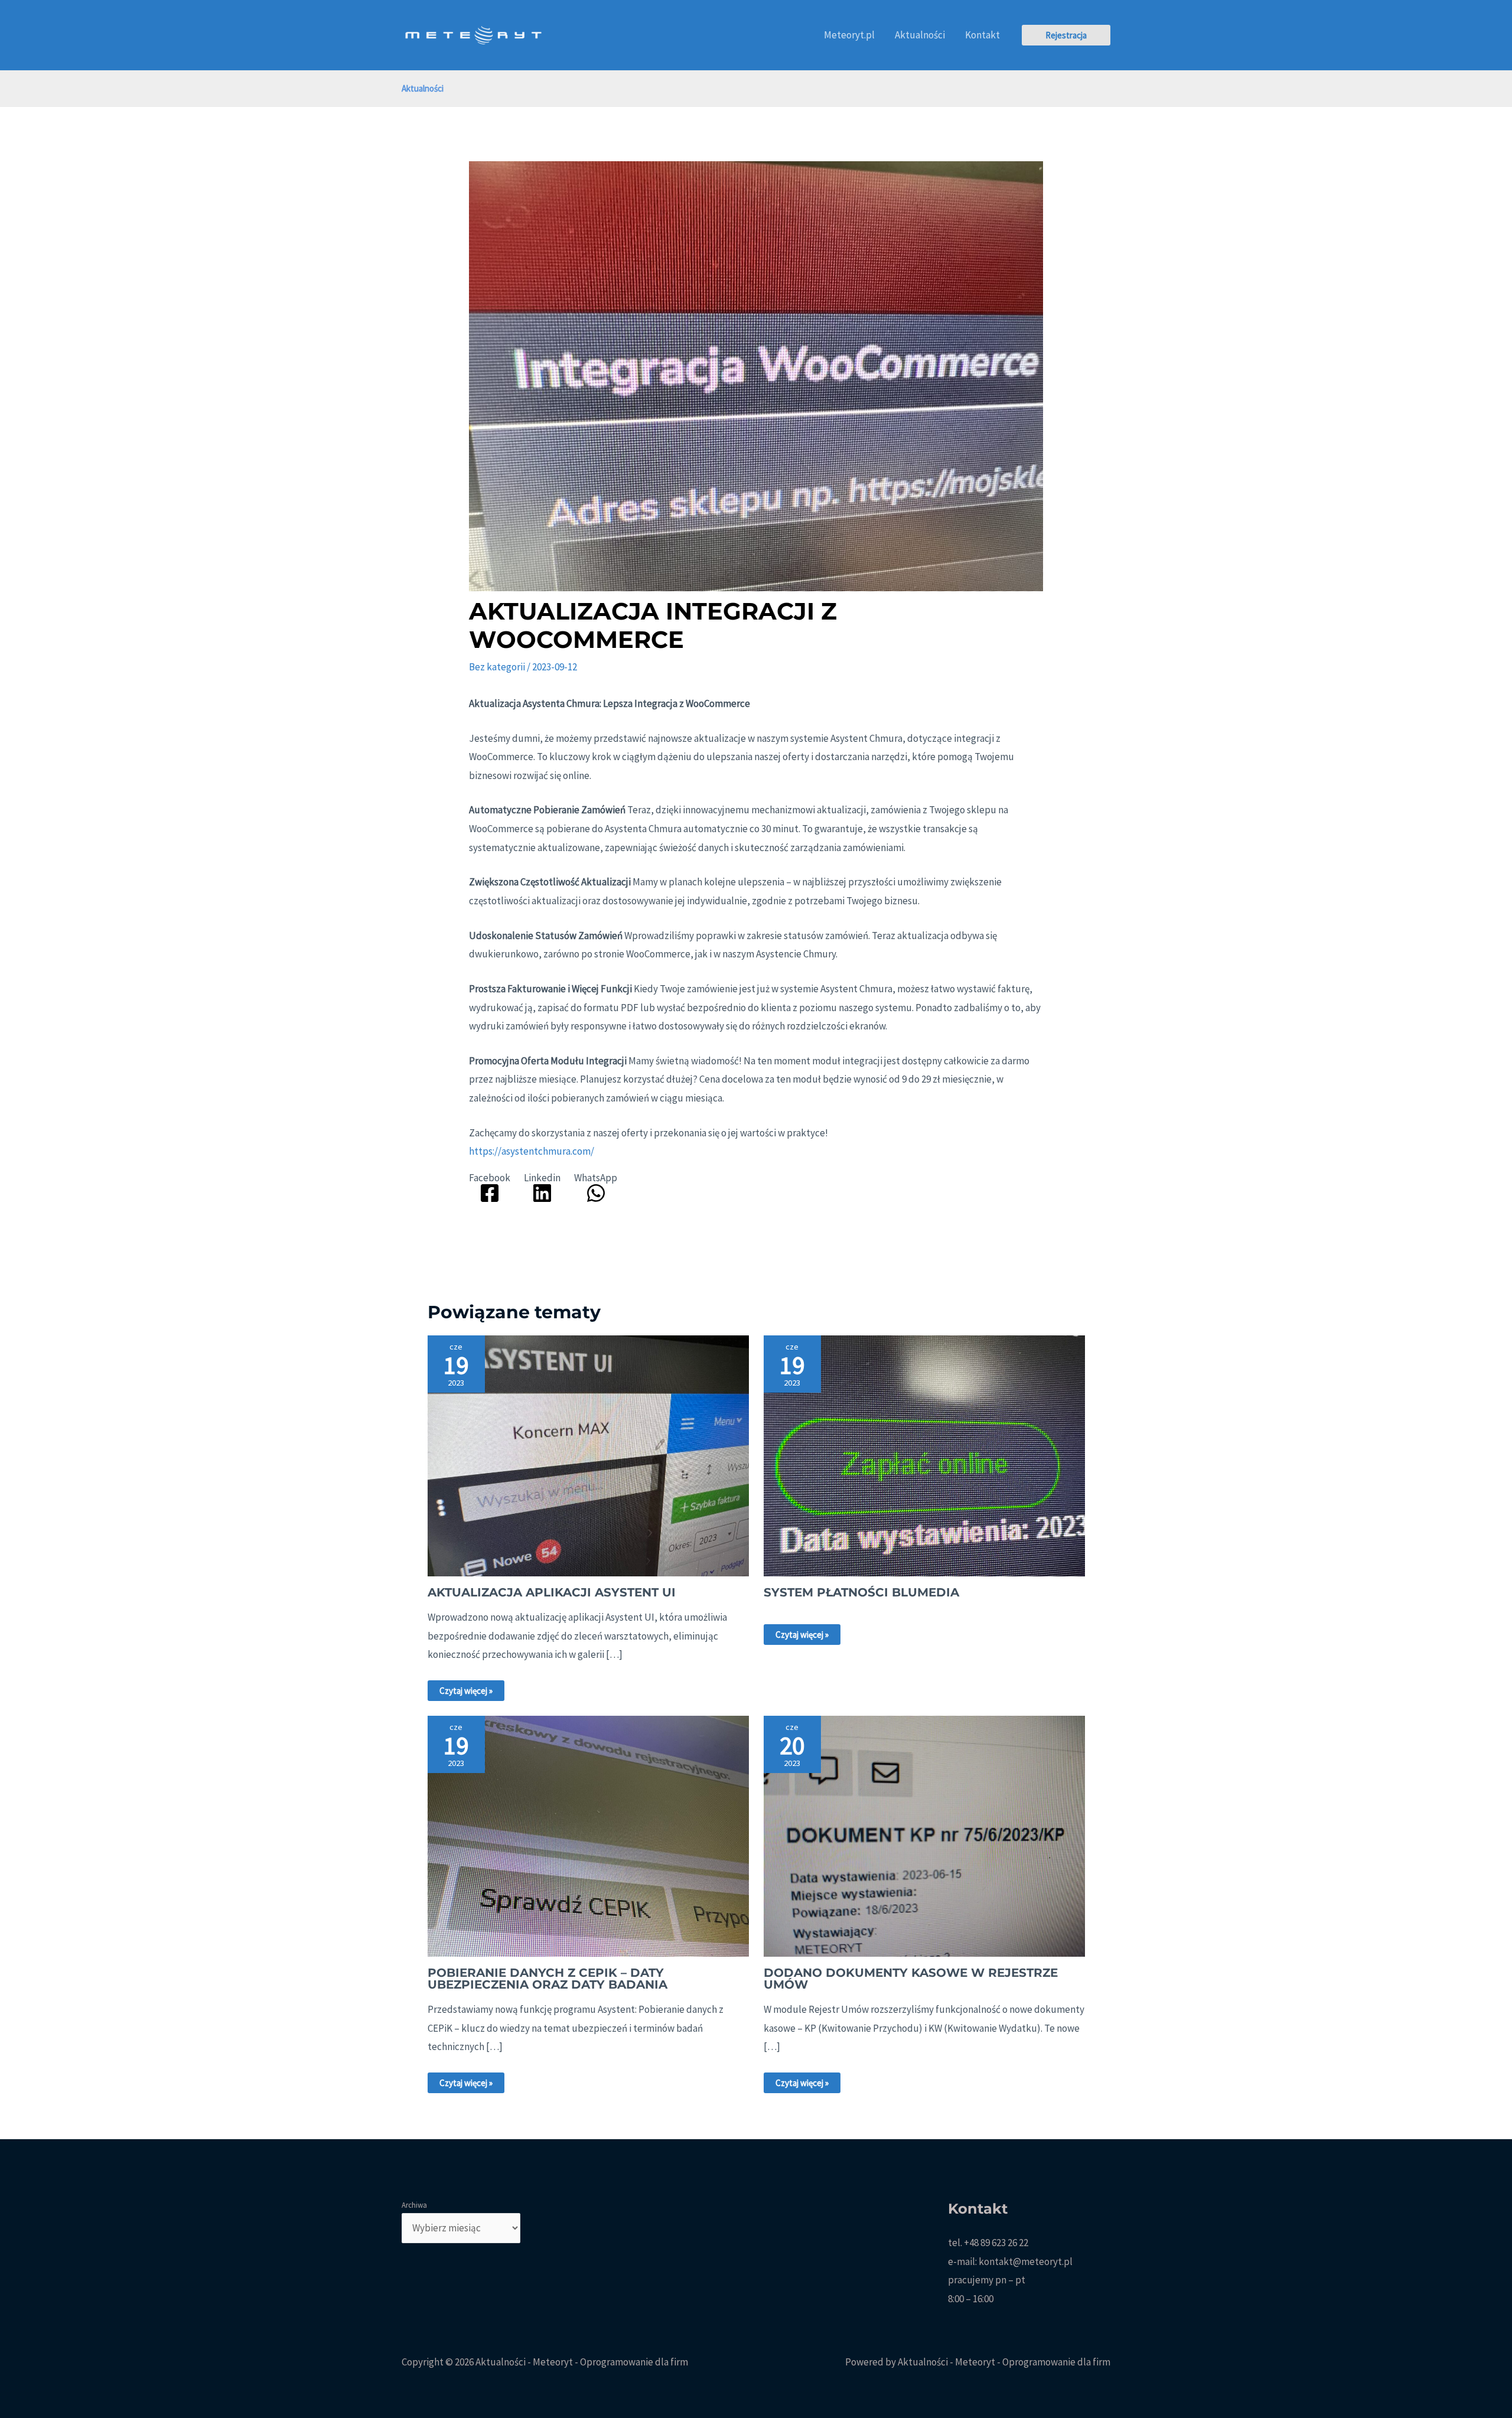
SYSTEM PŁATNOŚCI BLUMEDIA (861, 1592)
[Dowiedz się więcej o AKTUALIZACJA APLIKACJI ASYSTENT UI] (588, 1455)
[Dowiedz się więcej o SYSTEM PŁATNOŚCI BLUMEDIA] (924, 1455)
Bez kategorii (497, 667)
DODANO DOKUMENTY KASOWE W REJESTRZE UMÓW (911, 1979)
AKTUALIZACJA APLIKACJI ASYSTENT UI (552, 1592)
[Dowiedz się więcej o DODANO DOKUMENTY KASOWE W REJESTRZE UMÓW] (924, 1835)
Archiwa (414, 2205)
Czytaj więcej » (466, 1691)
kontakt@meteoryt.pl (1026, 2261)
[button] (1066, 35)
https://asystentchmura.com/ (532, 1151)
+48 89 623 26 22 (996, 2243)
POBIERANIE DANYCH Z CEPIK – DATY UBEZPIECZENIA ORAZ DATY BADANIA (548, 1979)
